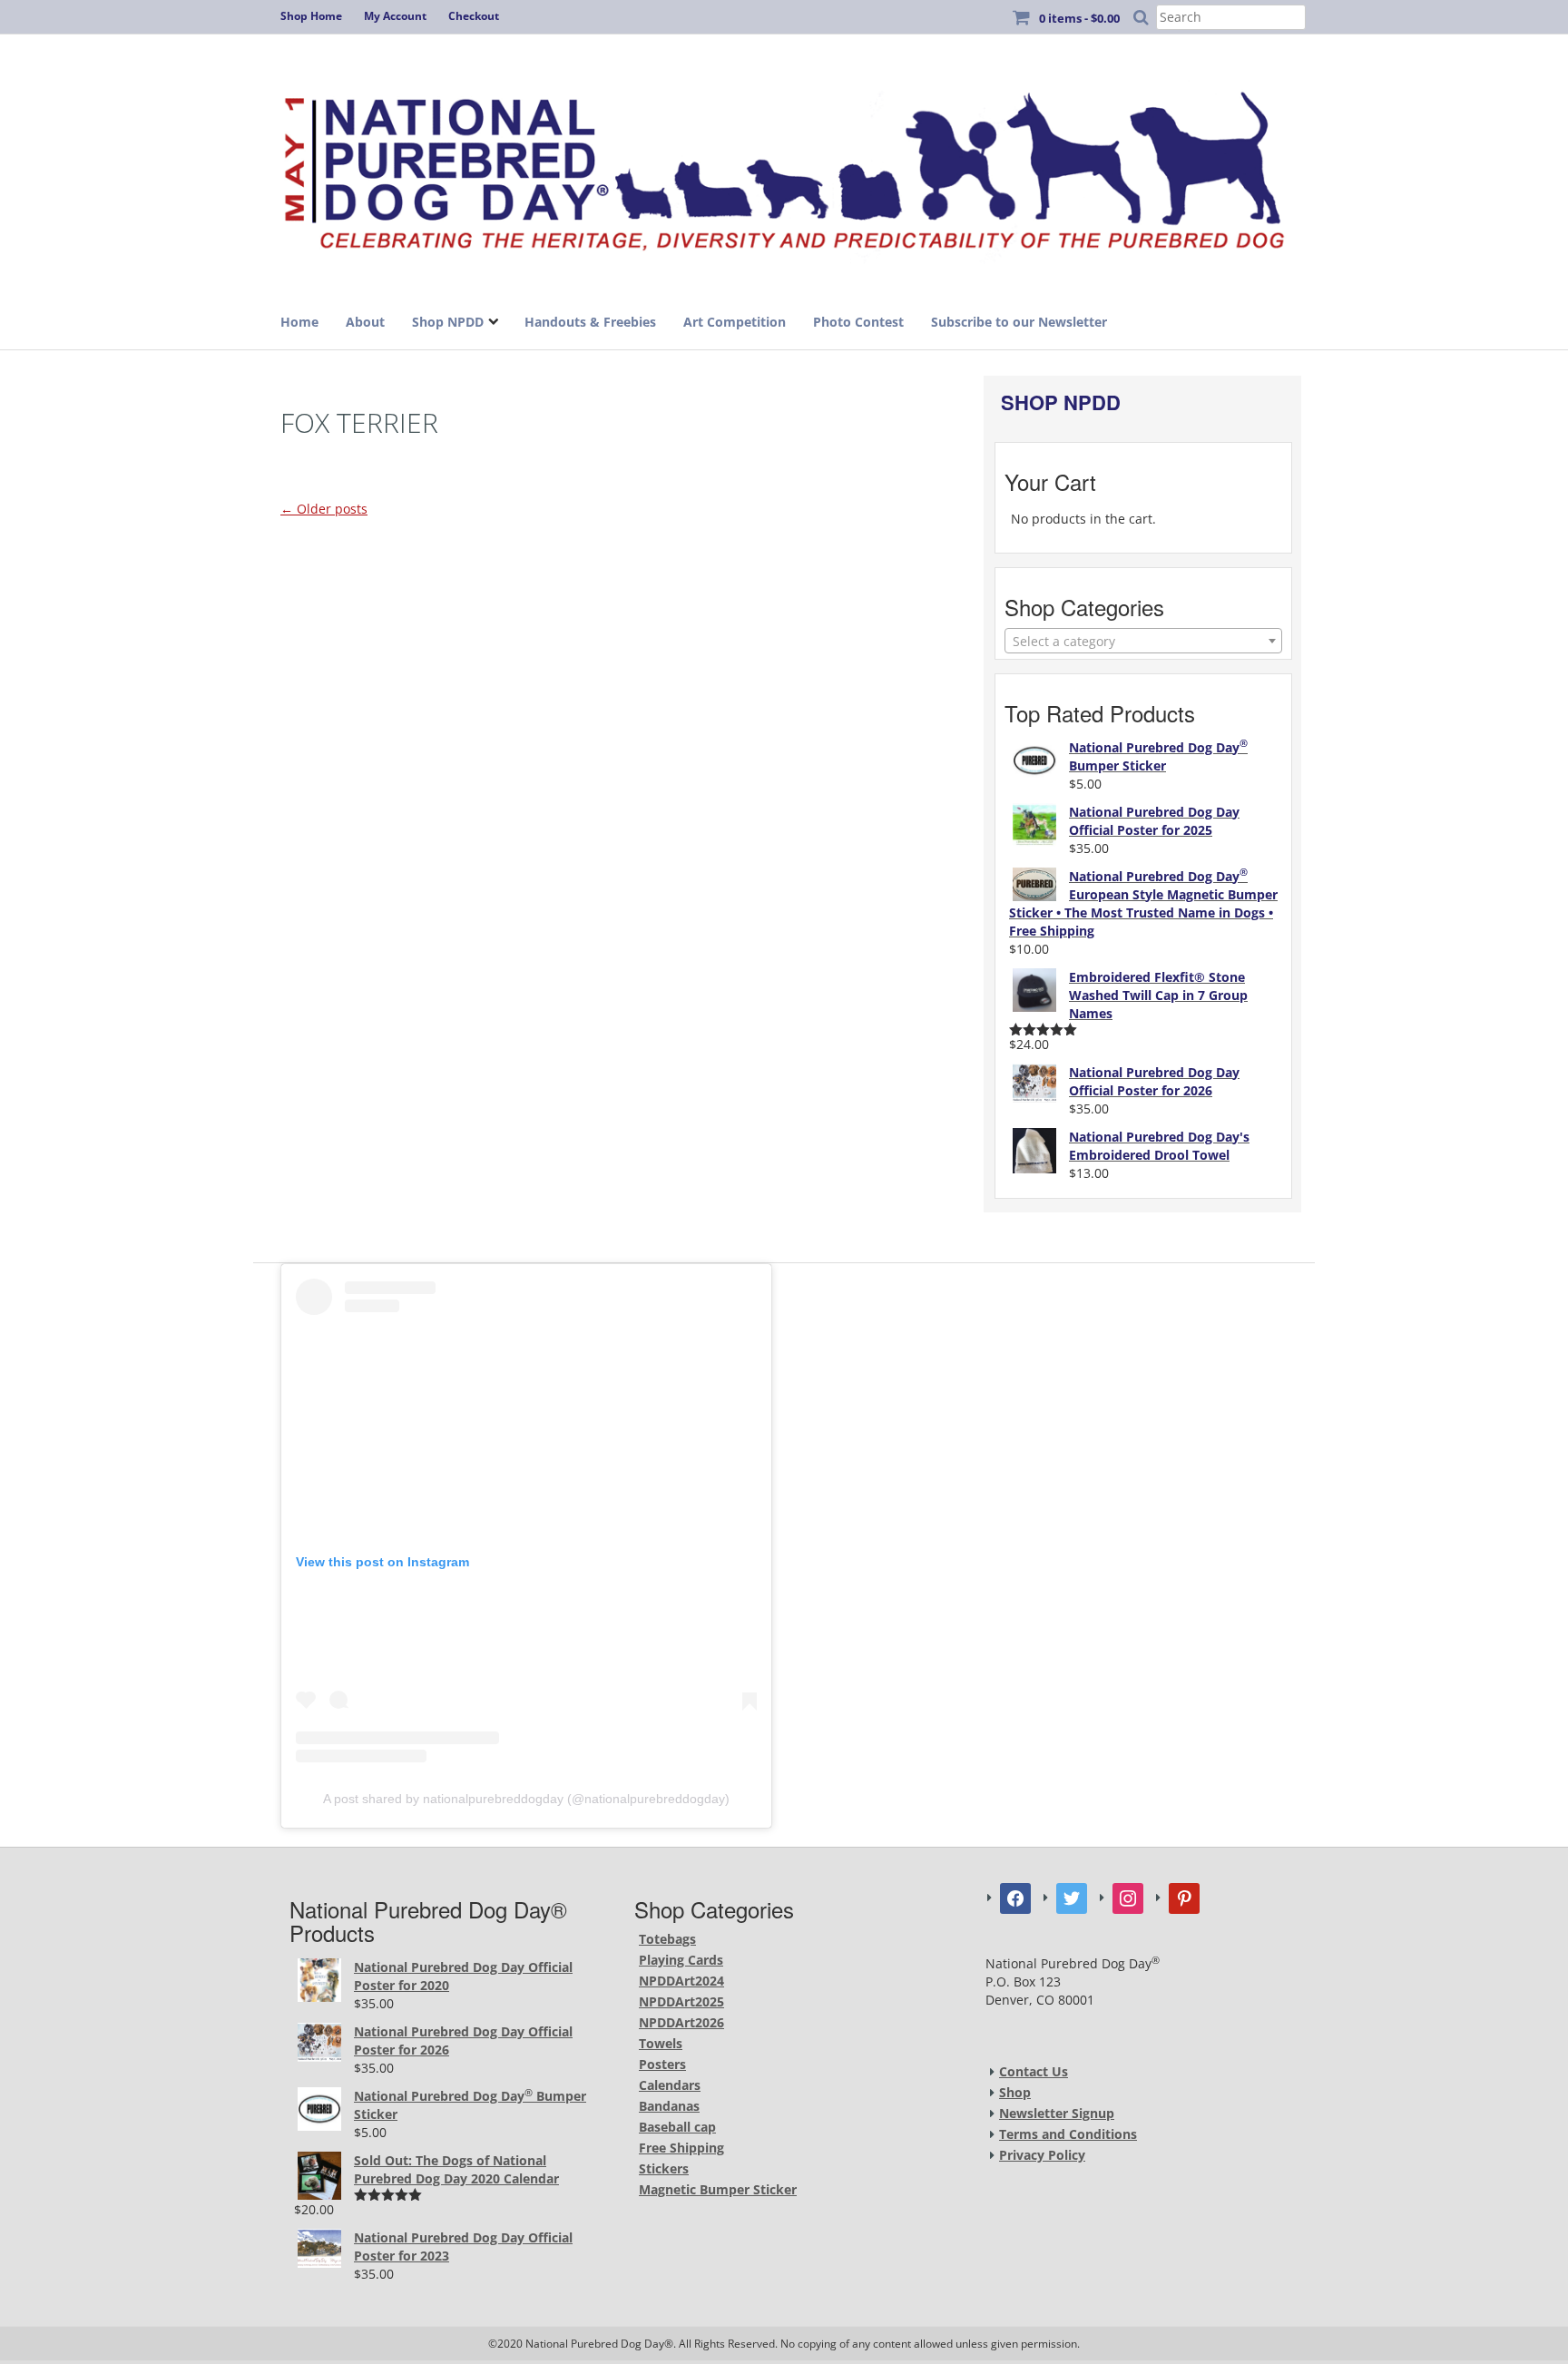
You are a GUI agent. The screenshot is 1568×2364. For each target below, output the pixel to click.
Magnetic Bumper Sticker (718, 2189)
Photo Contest (858, 322)
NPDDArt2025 (681, 2001)
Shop (1015, 2092)
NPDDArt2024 (681, 1981)
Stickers (664, 2168)
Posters (662, 2064)
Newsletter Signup (1057, 2113)
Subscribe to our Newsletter (1019, 322)
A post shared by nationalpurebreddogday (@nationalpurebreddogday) (526, 1799)
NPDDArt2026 (681, 2022)
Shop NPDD (448, 322)
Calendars (670, 2085)
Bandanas (669, 2106)
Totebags (667, 1939)
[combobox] (1143, 641)
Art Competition (735, 322)
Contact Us (1034, 2071)
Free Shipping (681, 2148)
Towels (661, 2043)
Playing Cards (681, 1960)
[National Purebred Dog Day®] (784, 166)
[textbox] (1143, 642)
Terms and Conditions (1068, 2134)
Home (299, 322)
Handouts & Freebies (590, 322)
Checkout (474, 16)
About (365, 322)
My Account (395, 16)
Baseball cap (677, 2127)
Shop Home (311, 16)
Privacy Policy (1042, 2155)
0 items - (1079, 18)
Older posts (324, 509)
